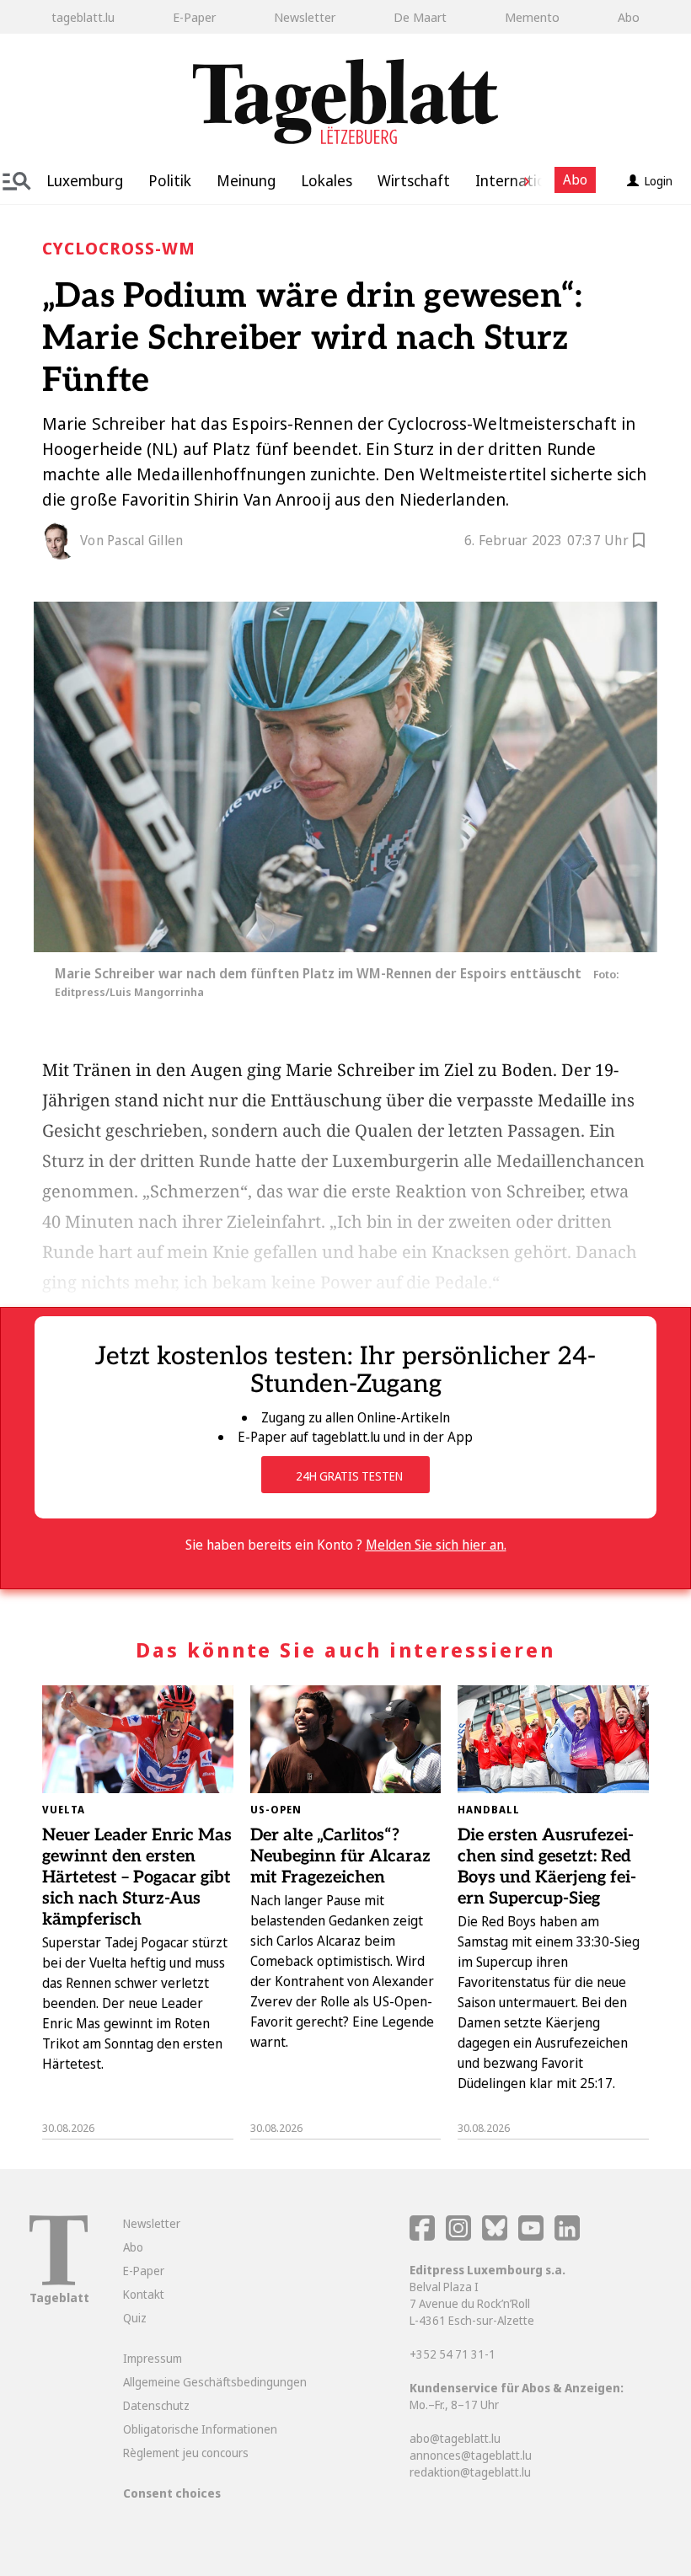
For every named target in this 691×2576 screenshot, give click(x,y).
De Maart (420, 17)
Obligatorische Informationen (200, 2429)
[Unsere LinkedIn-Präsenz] (567, 2236)
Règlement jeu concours (186, 2453)
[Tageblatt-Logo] (59, 2281)
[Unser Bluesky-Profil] (496, 2236)
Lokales (327, 180)
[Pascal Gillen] (62, 541)
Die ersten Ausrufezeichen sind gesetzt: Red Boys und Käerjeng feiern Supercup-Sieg (547, 1867)
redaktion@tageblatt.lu (470, 2472)
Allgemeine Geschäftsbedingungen (215, 2382)
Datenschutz (156, 2405)
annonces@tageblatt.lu (471, 2455)
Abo (629, 17)
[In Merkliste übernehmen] (639, 543)
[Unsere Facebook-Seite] (422, 2236)
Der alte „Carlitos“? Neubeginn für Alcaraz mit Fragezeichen (340, 1856)
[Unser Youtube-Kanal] (532, 2236)
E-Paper (194, 17)
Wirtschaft (414, 180)
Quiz (135, 2318)
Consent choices (172, 2493)
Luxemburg (85, 180)
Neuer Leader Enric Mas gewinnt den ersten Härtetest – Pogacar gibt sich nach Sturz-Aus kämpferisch (137, 1877)
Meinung (246, 180)
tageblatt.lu (83, 17)
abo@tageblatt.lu (455, 2438)
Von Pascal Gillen (131, 540)
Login (659, 181)
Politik (170, 180)
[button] (521, 180)
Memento (532, 17)
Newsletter (305, 17)
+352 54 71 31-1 (453, 2354)
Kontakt (144, 2294)
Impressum (153, 2358)
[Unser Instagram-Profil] (458, 2236)
